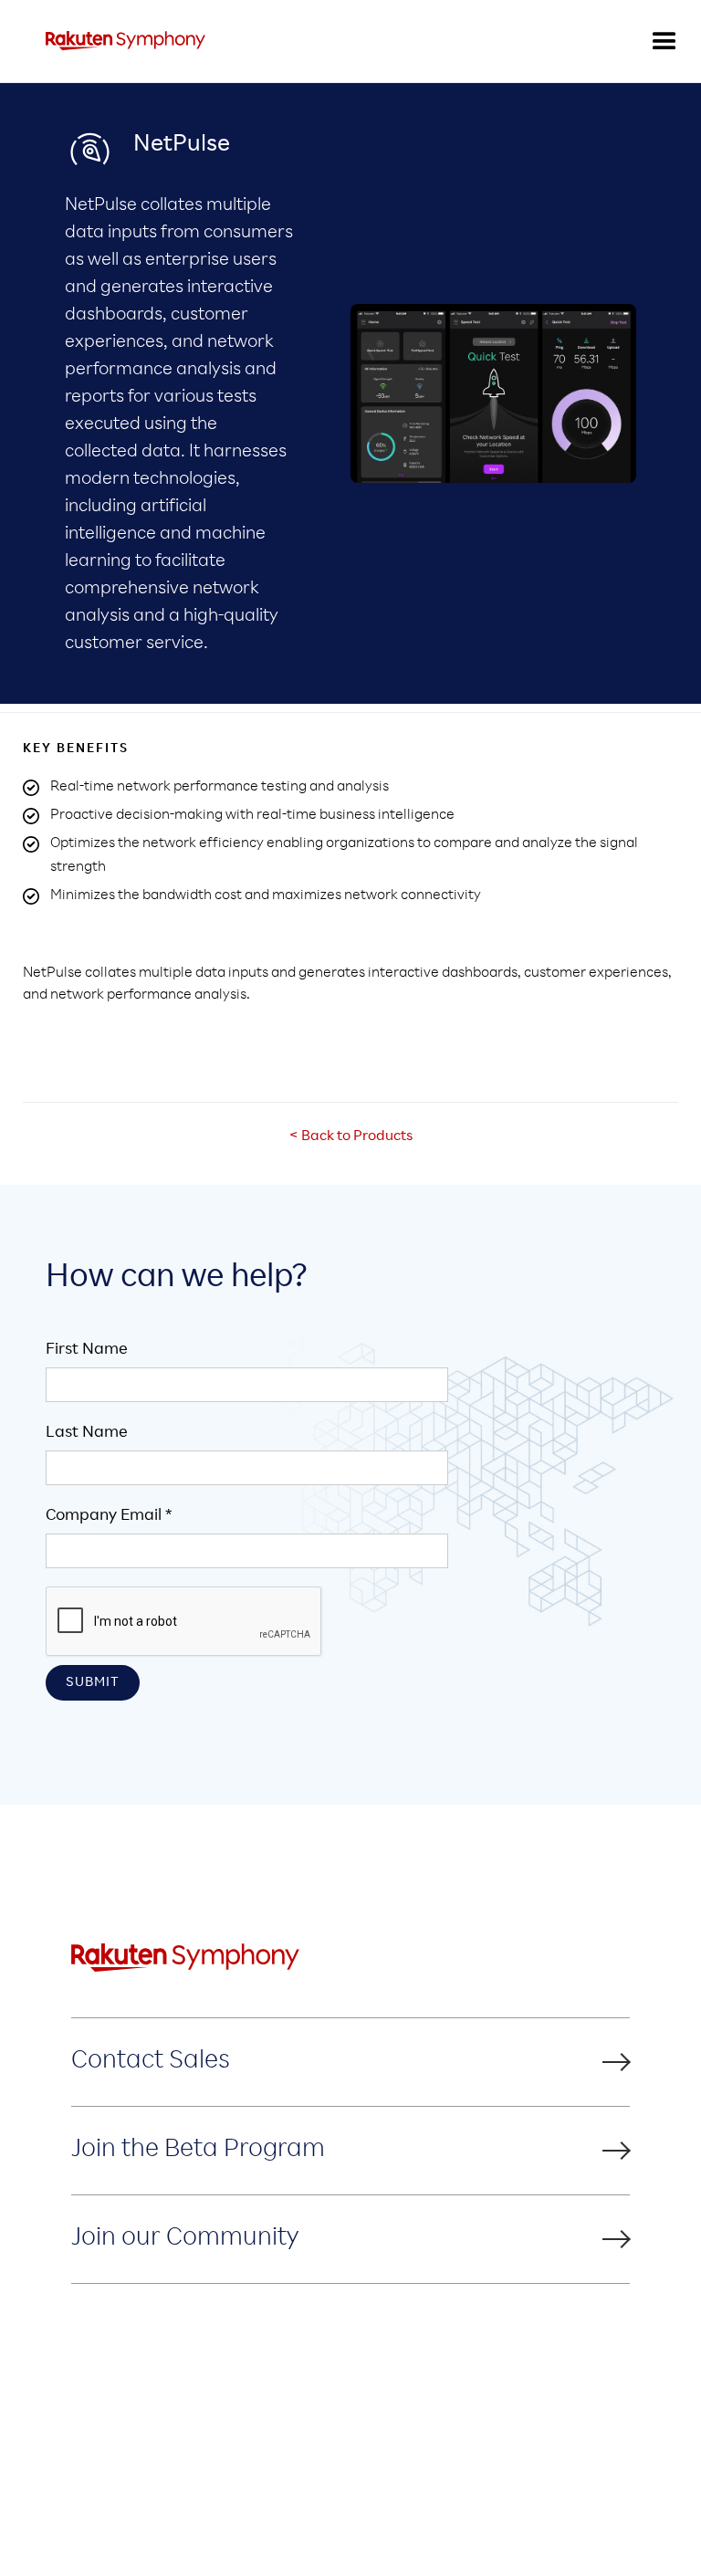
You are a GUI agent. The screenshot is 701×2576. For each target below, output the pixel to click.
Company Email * (109, 1516)
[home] (126, 41)
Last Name (87, 1433)
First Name (87, 1350)
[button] (664, 41)
